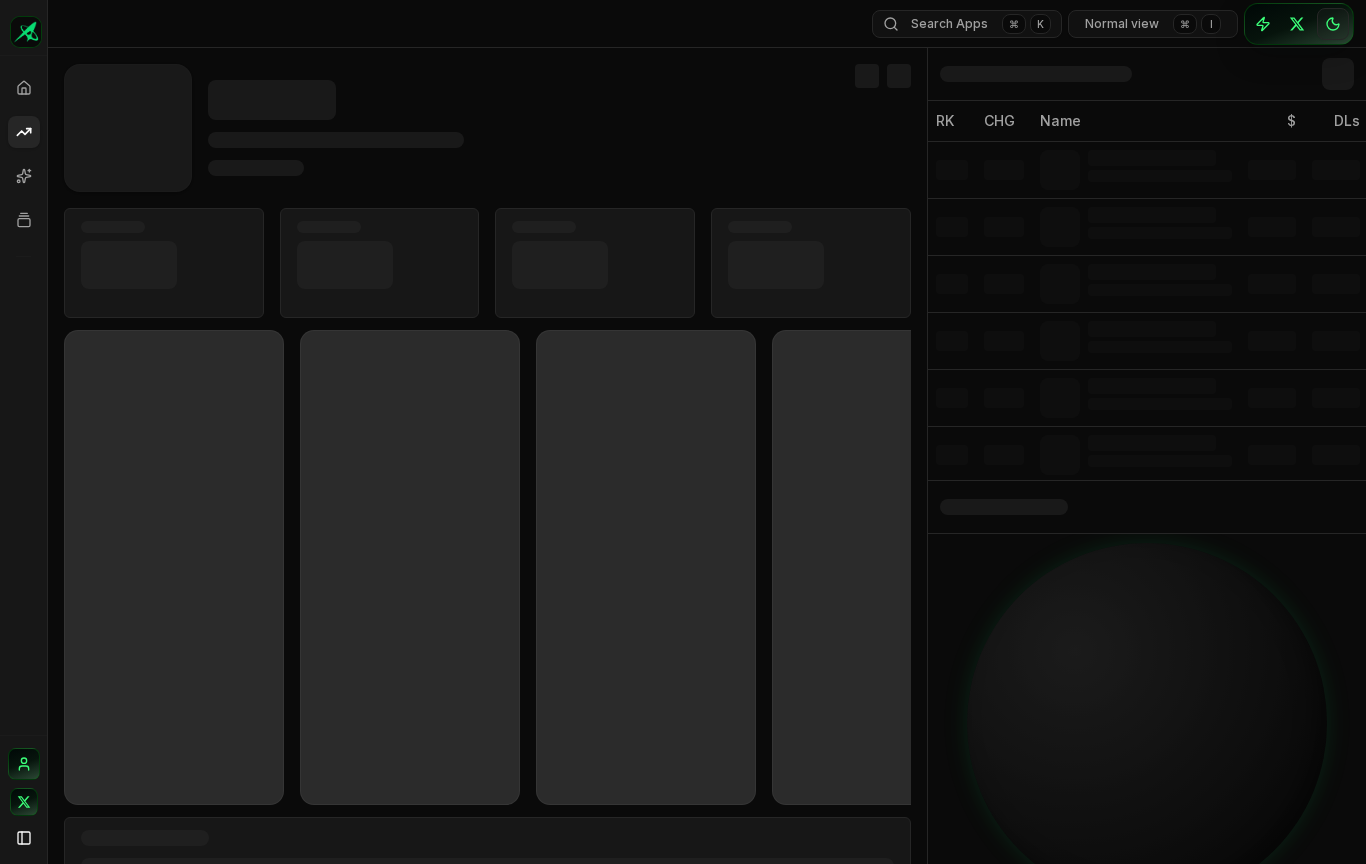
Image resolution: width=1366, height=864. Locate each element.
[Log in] (24, 764)
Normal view (1149, 23)
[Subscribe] (1263, 24)
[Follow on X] (24, 802)
